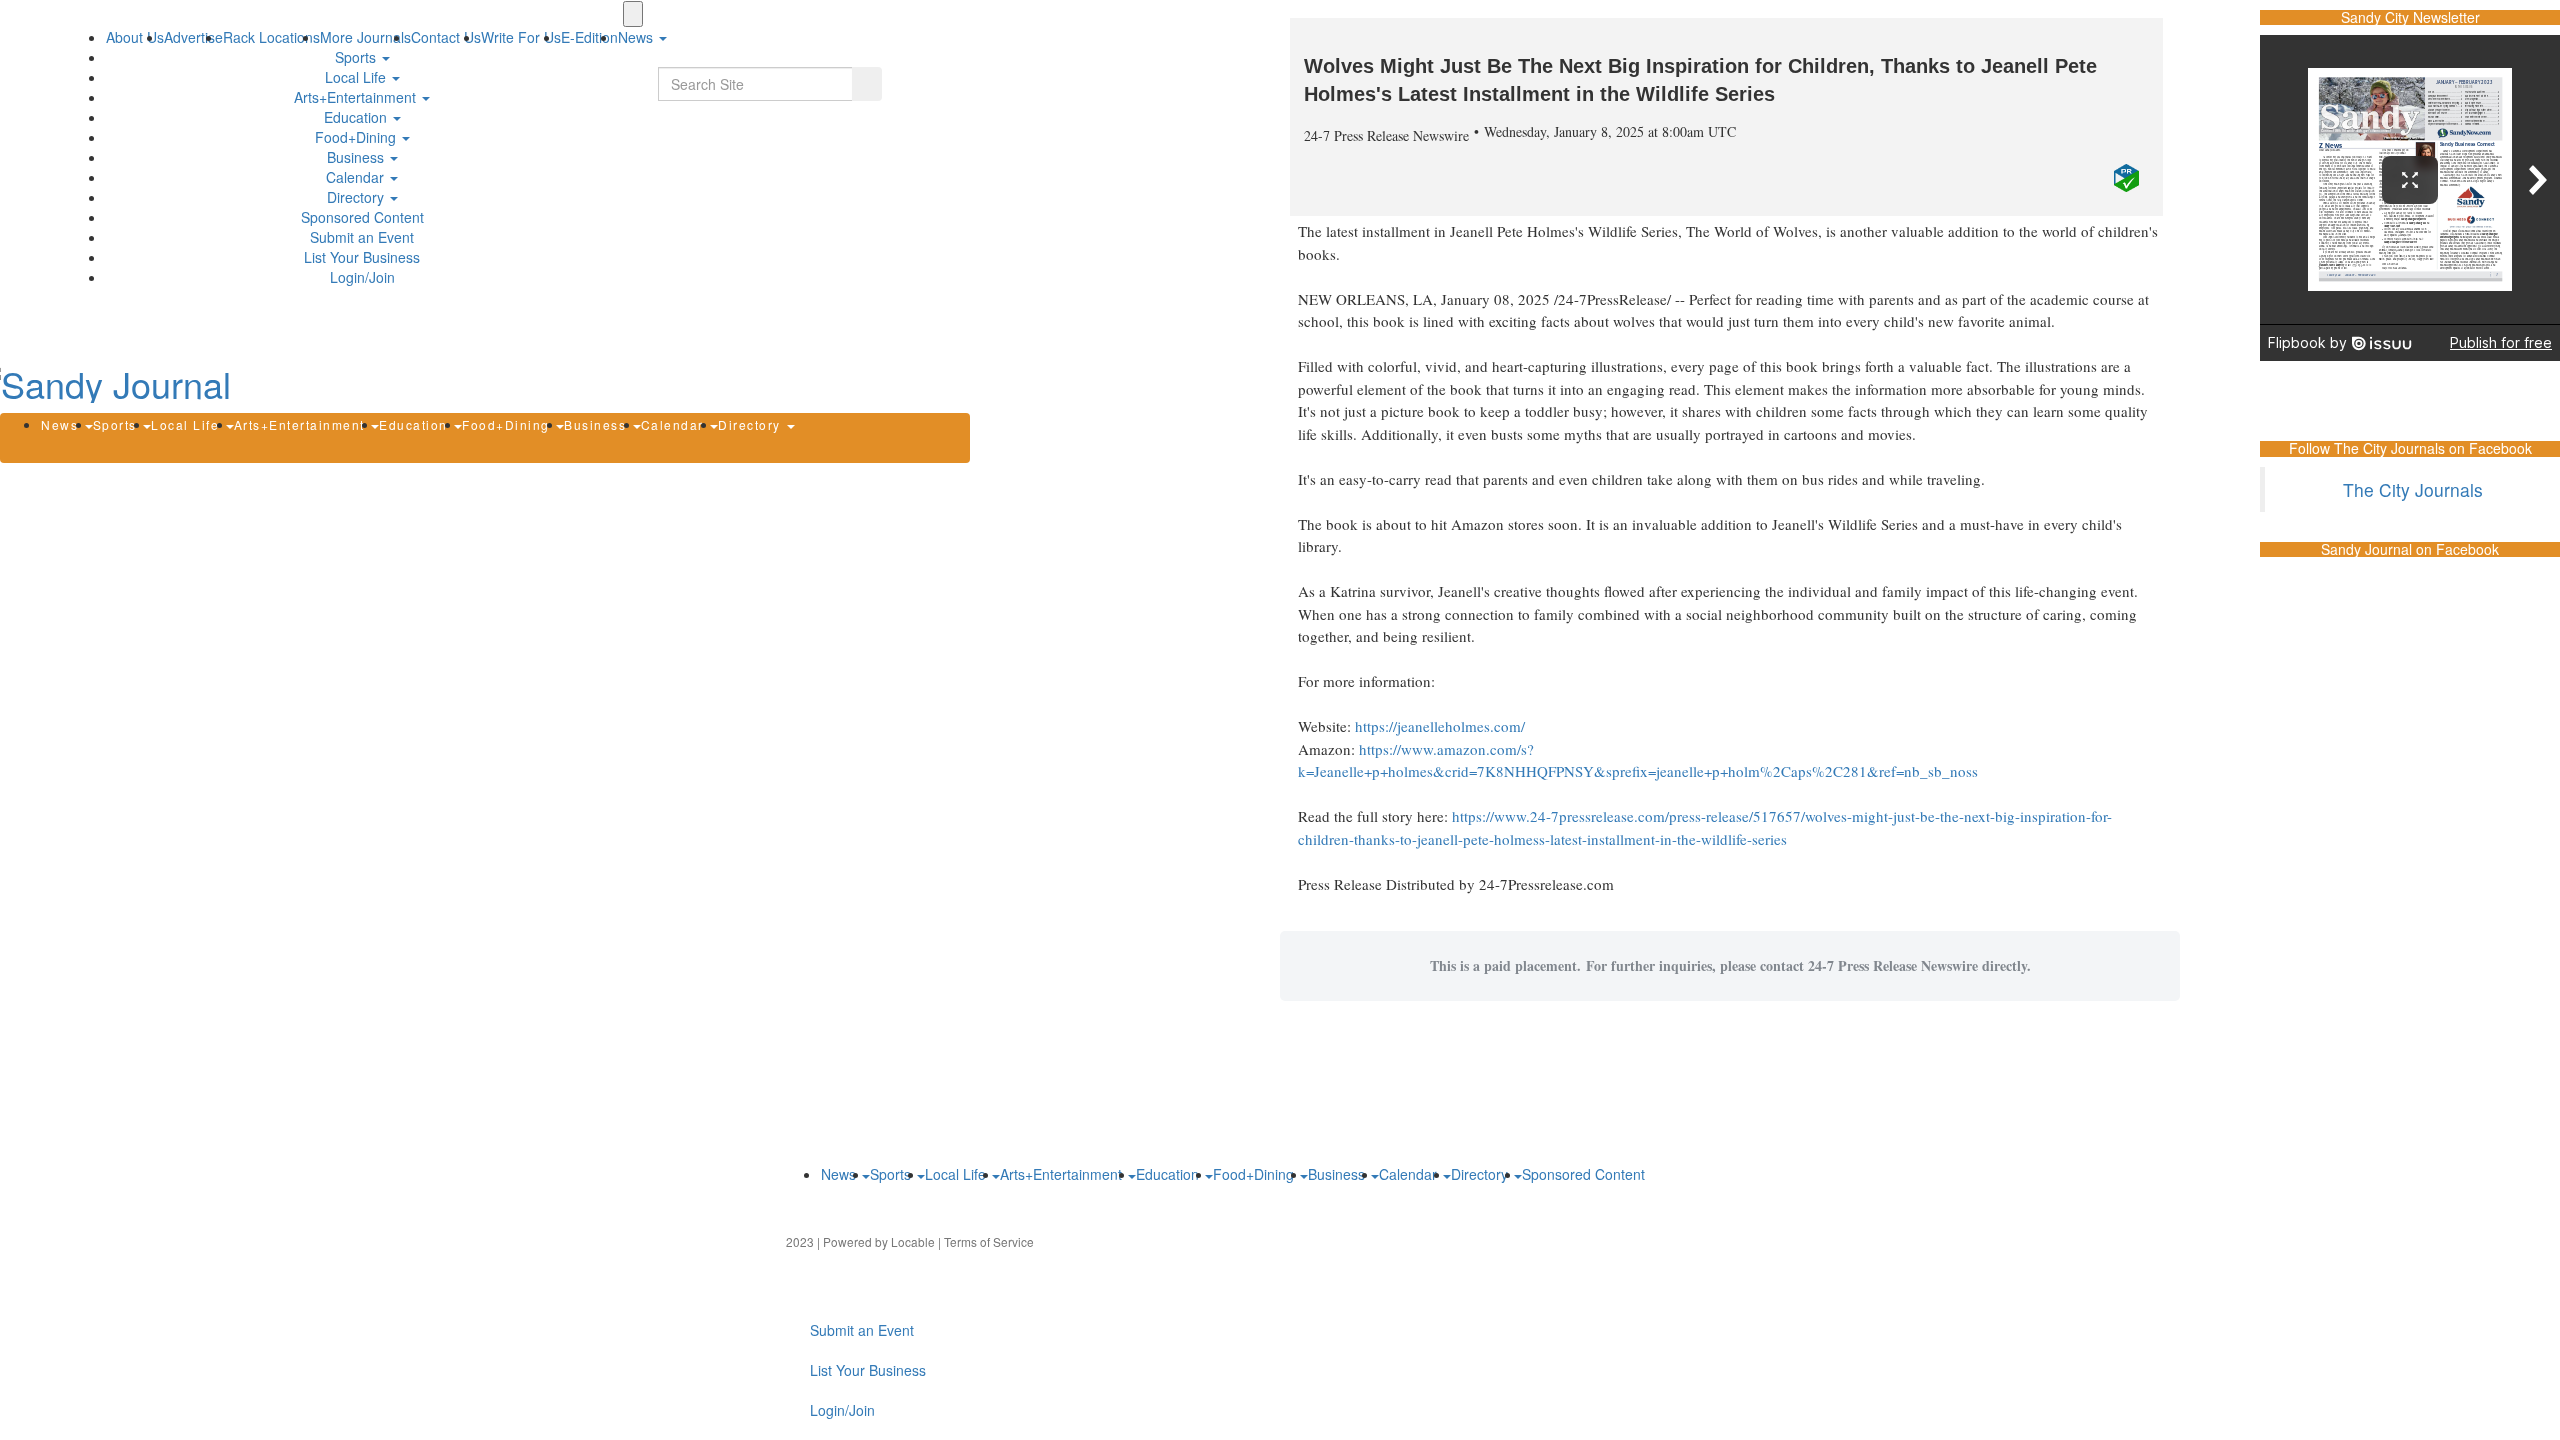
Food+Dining (357, 137)
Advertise (193, 37)
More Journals (365, 37)
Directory (357, 197)
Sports (357, 57)
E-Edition (589, 37)
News (62, 424)
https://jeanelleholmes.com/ (1440, 726)
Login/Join (362, 277)
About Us (135, 37)
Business (357, 157)
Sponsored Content (362, 217)
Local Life (357, 77)
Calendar (357, 177)
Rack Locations (271, 37)
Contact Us (446, 37)
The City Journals (2413, 489)
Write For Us (521, 37)
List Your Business (362, 257)
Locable (913, 1241)
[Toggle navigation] (633, 14)
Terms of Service (989, 1241)
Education (357, 117)
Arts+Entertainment (357, 97)
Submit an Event (362, 237)
